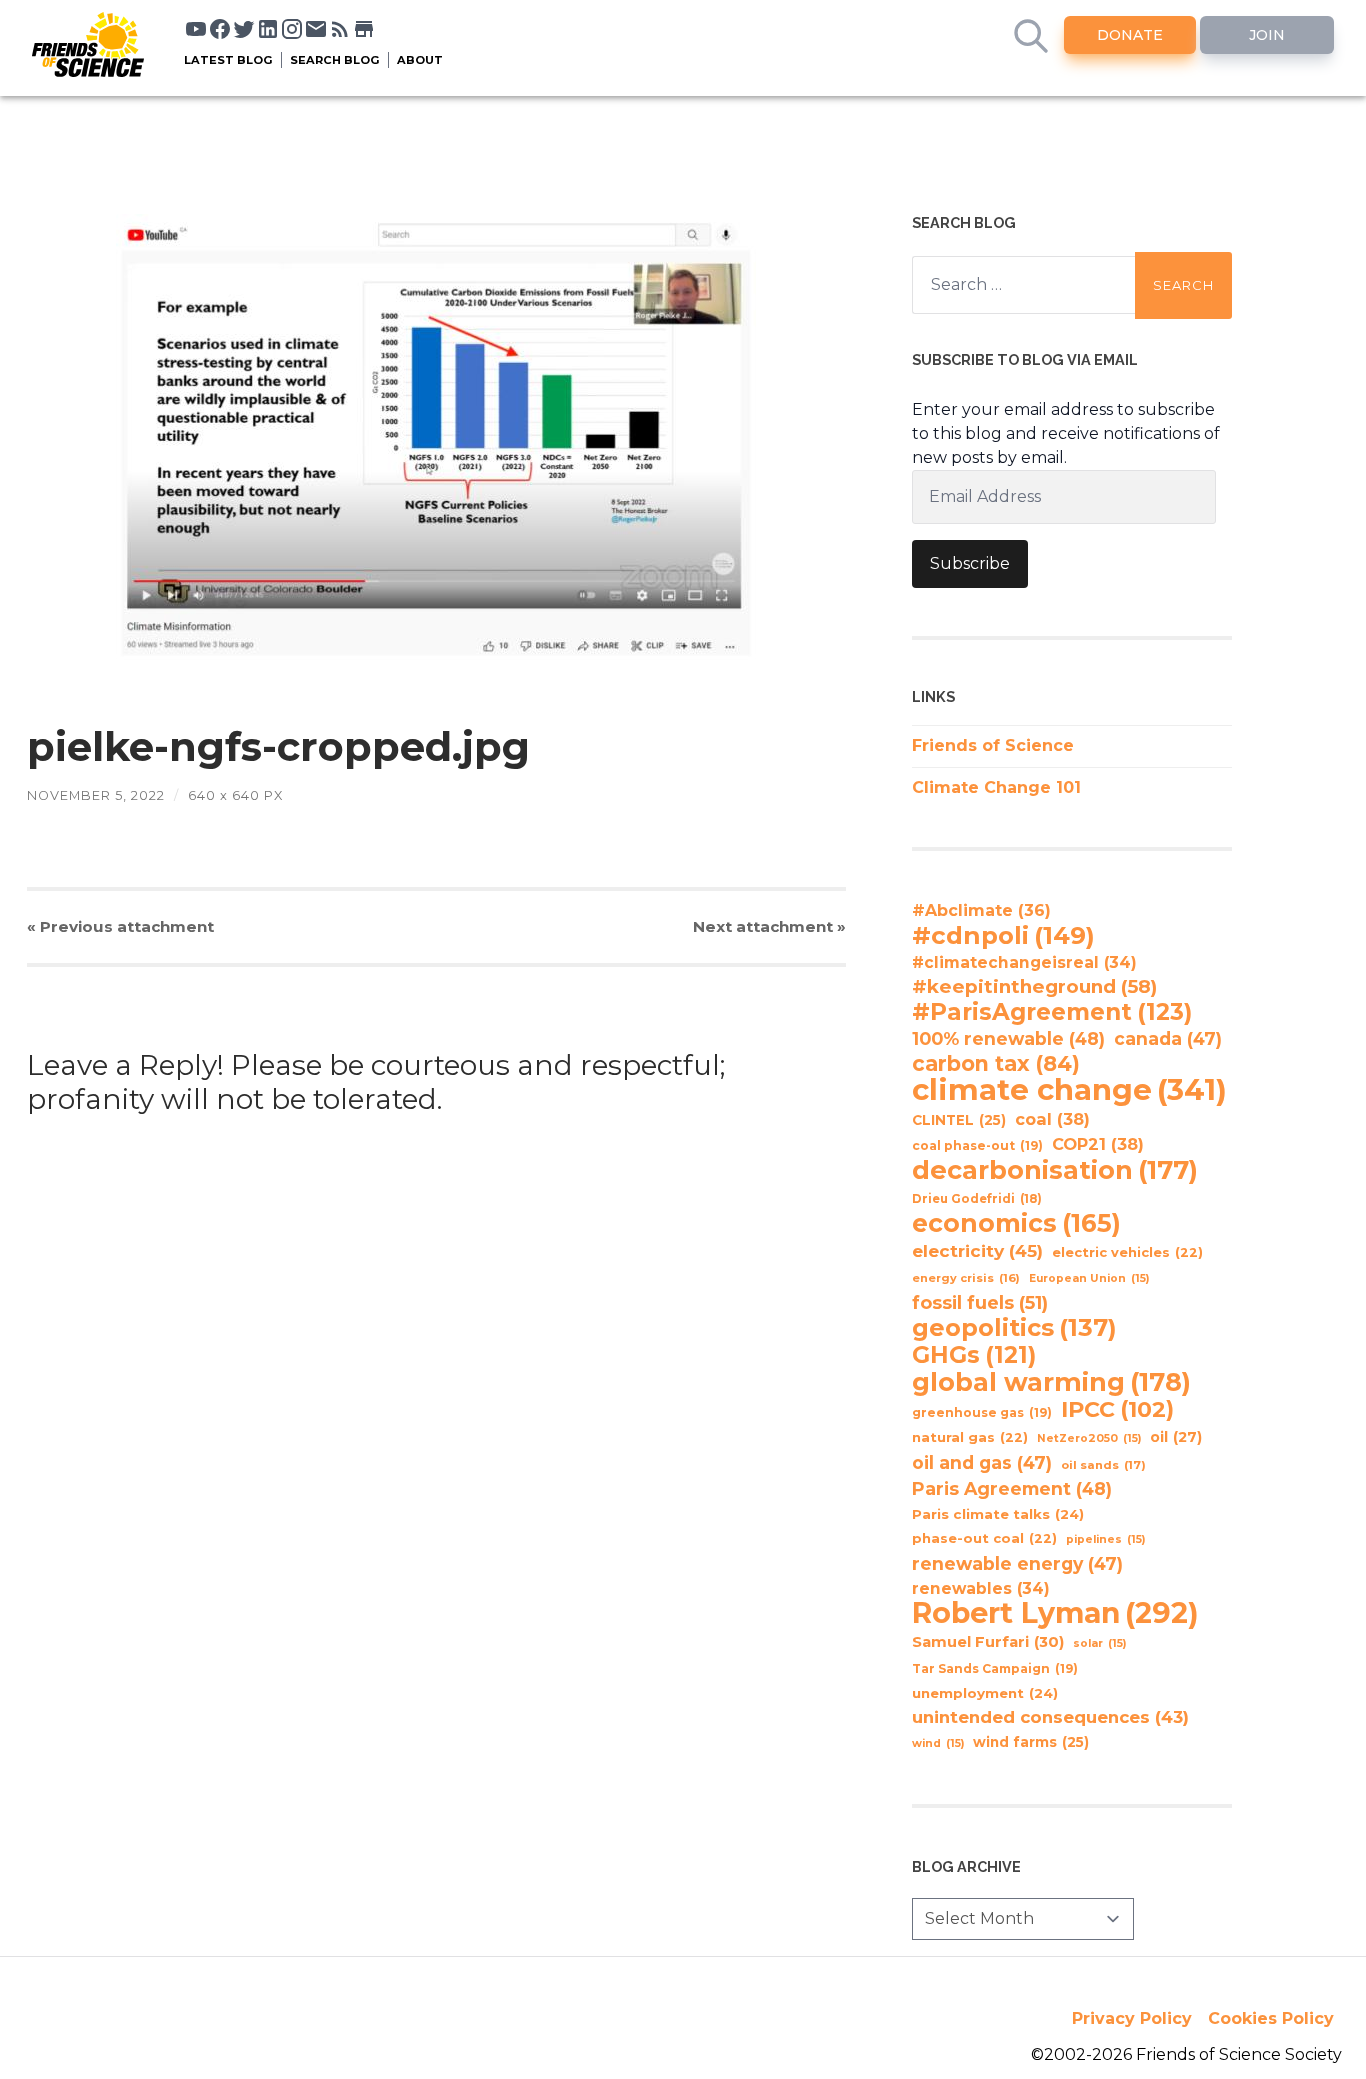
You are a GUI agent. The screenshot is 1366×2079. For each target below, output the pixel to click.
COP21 (1098, 1144)
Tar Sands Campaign (995, 1668)
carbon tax (996, 1064)
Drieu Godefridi (977, 1199)
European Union (1089, 1278)
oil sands (1103, 1465)
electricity (977, 1250)
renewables (981, 1588)
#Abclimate (981, 910)
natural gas (970, 1437)
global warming (1051, 1382)
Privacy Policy (1132, 2018)
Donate (1130, 35)
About (420, 60)
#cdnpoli (1003, 935)
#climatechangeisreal (1024, 962)
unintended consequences (1050, 1717)
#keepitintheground (1034, 986)
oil (1176, 1437)
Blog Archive (966, 1866)
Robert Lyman (1055, 1613)
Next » (769, 926)
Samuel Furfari (988, 1642)
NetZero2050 (1089, 1438)
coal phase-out (977, 1145)
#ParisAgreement (1052, 1012)
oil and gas (982, 1462)
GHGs (974, 1355)
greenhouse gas (982, 1412)
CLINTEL (959, 1120)
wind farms (1031, 1742)
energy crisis (966, 1278)
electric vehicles (1127, 1252)
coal (1052, 1119)
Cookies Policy (1271, 2018)
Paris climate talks (998, 1514)
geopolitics (1014, 1328)
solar (1099, 1643)
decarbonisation (1055, 1170)
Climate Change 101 (996, 787)
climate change (1069, 1090)
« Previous (120, 926)
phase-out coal (984, 1538)
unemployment (985, 1693)
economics (1016, 1223)
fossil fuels (980, 1303)
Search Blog (335, 60)
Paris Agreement (1012, 1488)
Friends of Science (993, 745)
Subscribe (970, 563)
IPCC (1117, 1410)
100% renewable (1008, 1038)
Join (1267, 35)
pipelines (1105, 1539)
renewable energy (1017, 1563)
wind (938, 1743)
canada (1168, 1038)
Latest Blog (228, 60)
